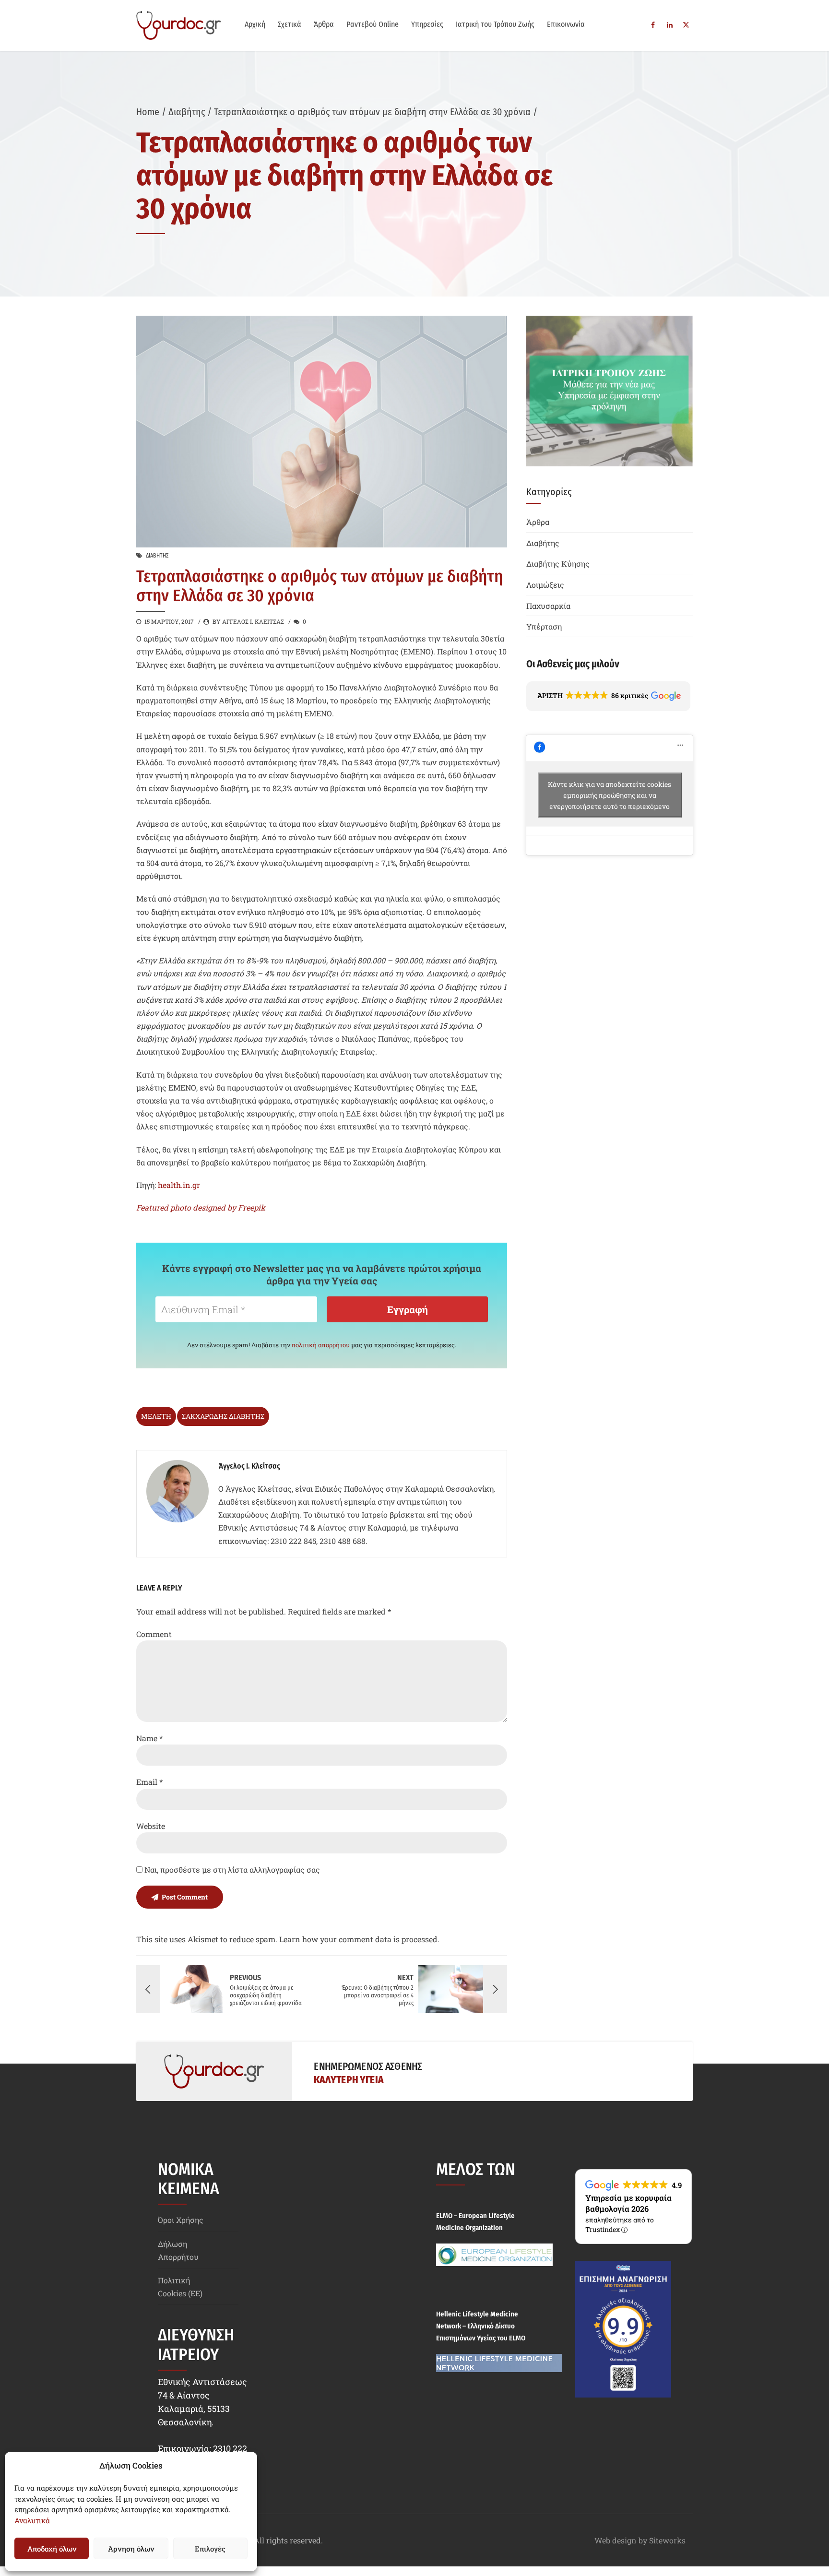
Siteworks (667, 2540)
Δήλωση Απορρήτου (178, 2250)
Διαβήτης (187, 112)
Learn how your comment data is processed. (359, 1939)
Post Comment (185, 1897)
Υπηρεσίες (427, 24)
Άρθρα (324, 24)
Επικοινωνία (566, 24)
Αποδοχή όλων (52, 2549)
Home (148, 112)
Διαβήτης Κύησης (558, 564)
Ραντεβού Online (373, 24)
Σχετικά (290, 24)
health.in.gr (179, 1185)
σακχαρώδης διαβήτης (223, 1416)
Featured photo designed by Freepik (201, 1207)
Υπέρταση (544, 626)
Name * (149, 1738)
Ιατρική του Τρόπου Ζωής (495, 24)
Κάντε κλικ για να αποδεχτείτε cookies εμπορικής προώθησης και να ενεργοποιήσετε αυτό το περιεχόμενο (610, 795)
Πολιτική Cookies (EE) (180, 2287)
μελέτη (156, 1416)
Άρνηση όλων (131, 2549)
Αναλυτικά (32, 2520)
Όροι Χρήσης (181, 2220)
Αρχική (255, 24)
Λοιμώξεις (545, 585)
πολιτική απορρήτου (321, 1345)
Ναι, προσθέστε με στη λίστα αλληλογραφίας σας (231, 1870)
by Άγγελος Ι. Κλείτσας (248, 621)
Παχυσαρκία (548, 606)
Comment (154, 1634)
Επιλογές (210, 2549)
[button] (608, 696)
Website (151, 1826)
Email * (149, 1782)
